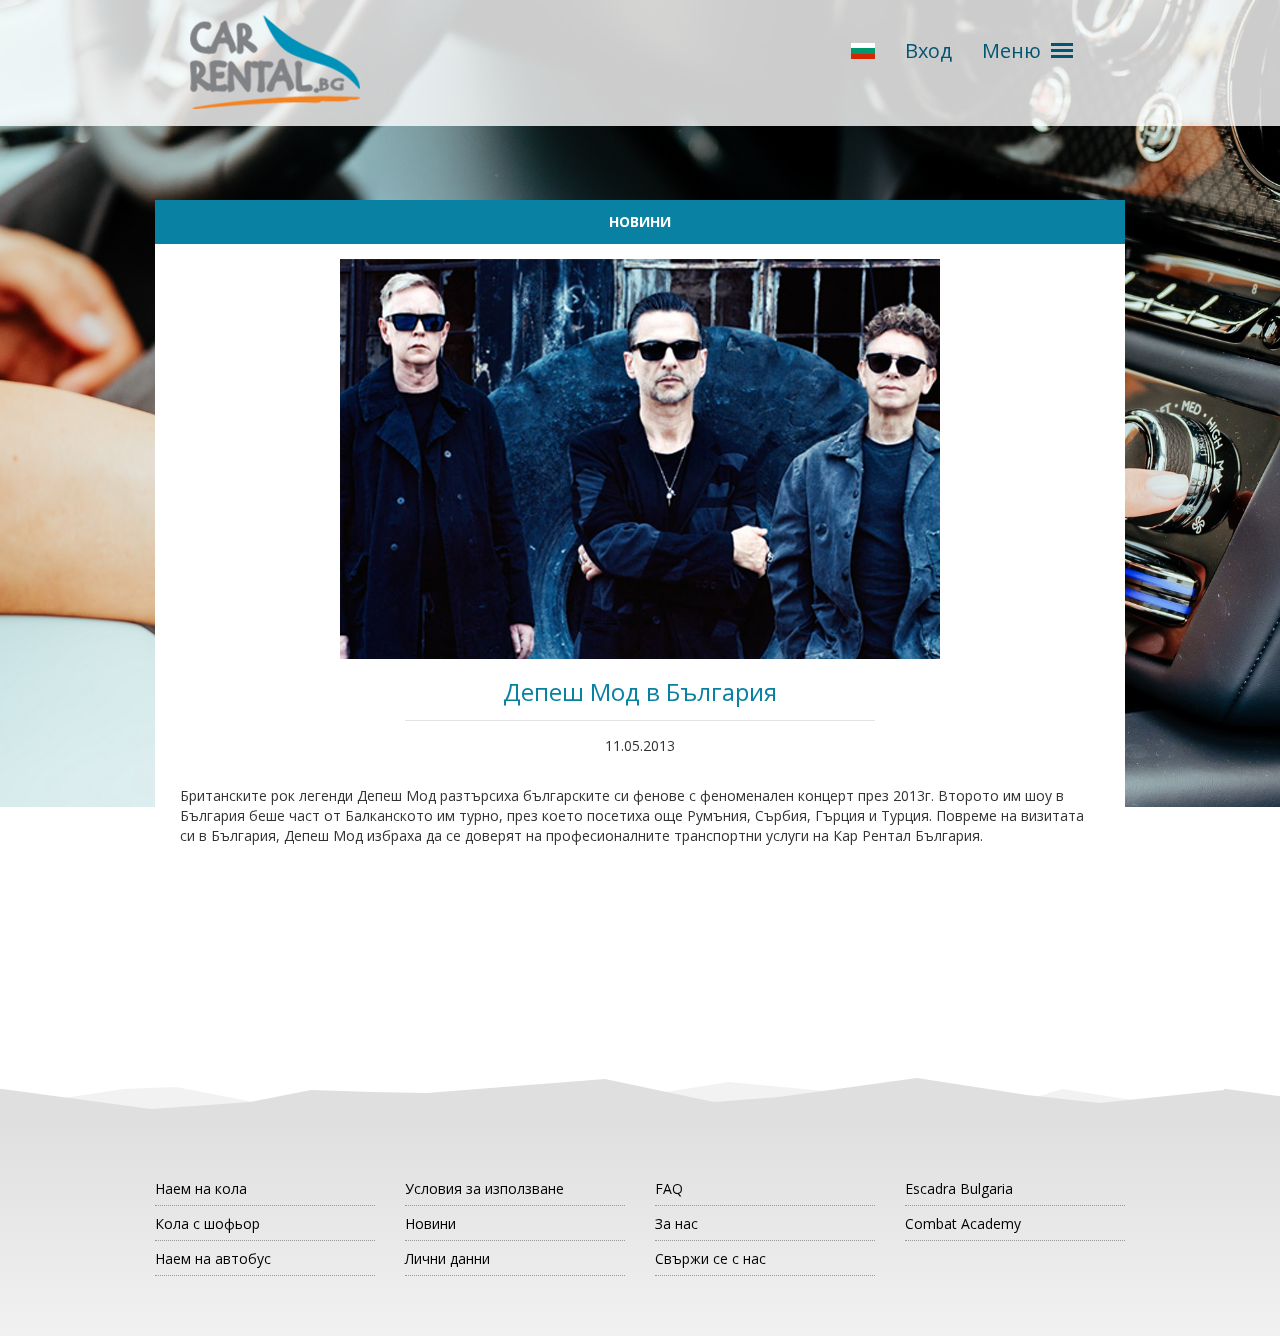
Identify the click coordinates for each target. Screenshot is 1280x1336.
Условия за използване (484, 1188)
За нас (676, 1223)
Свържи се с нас (710, 1258)
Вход (928, 50)
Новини (430, 1223)
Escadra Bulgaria (959, 1188)
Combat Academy (963, 1223)
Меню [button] (1011, 50)
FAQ (669, 1188)
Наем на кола (201, 1188)
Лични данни (447, 1258)
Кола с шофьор (207, 1223)
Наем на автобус (213, 1258)
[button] (863, 52)
